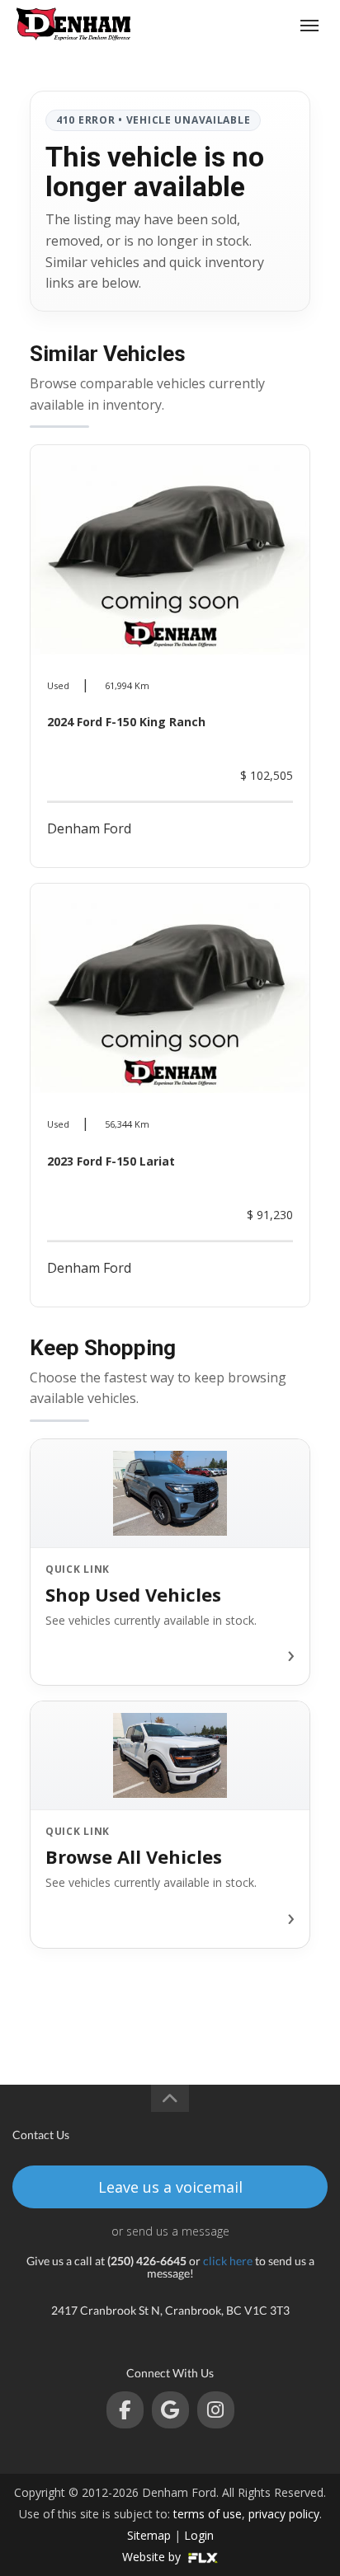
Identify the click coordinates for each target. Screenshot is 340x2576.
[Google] (170, 2410)
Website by (153, 2557)
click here (228, 2261)
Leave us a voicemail (170, 2187)
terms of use (208, 2514)
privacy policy (284, 2514)
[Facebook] (125, 2410)
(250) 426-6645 (246, 25)
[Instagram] (216, 2410)
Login (199, 2535)
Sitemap (149, 2535)
